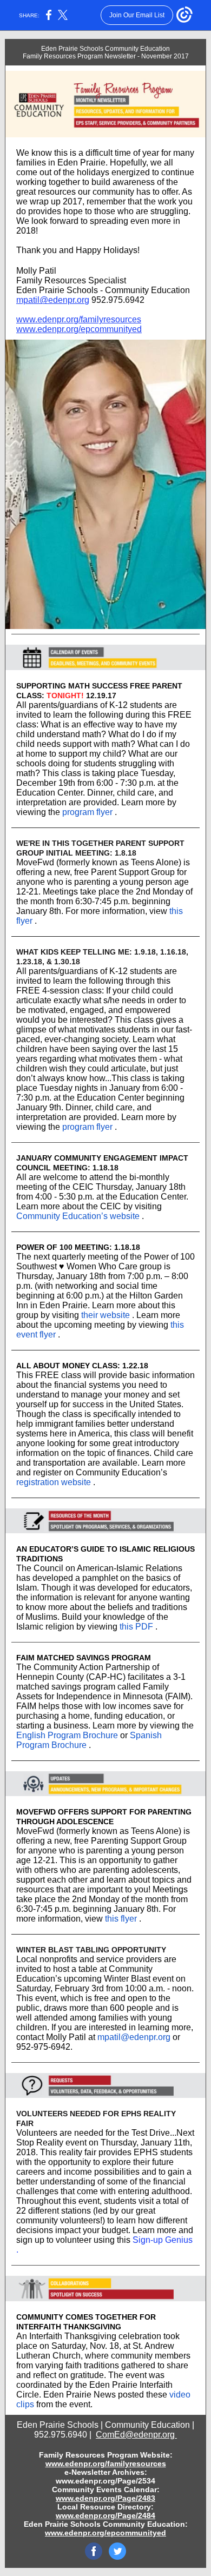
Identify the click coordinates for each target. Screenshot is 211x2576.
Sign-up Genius (163, 2240)
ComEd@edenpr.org (136, 2435)
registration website (54, 1482)
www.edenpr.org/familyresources (79, 319)
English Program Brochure (67, 1735)
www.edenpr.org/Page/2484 (105, 2515)
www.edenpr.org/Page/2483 (105, 2498)
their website (105, 1315)
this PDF (136, 1627)
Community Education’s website (78, 1216)
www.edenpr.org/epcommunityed (79, 329)
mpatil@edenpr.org (53, 300)
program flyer (87, 812)
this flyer (121, 1919)
